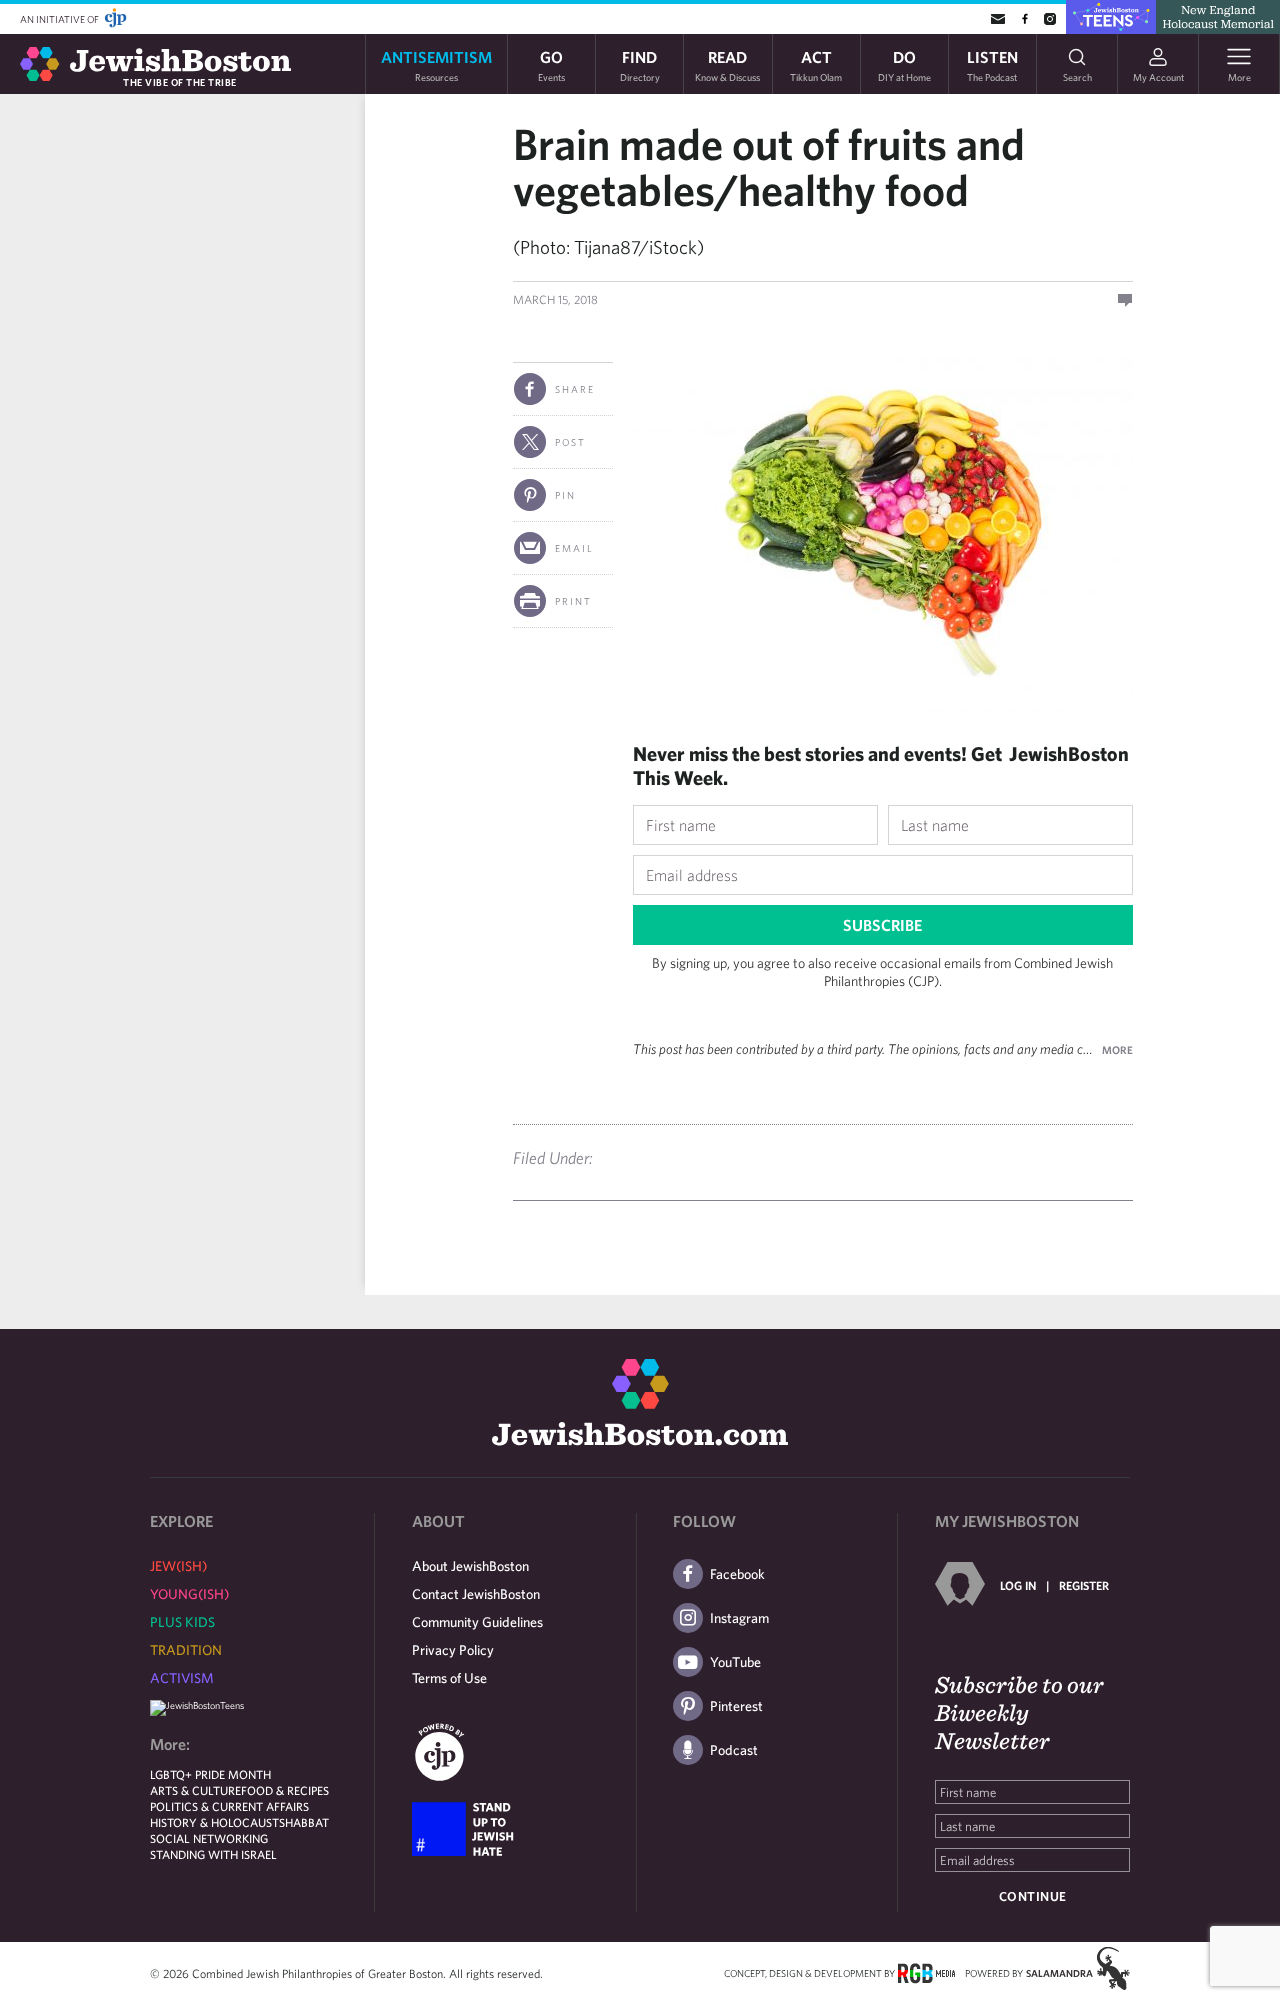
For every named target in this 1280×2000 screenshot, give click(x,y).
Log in (1018, 1585)
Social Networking (209, 1838)
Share (575, 389)
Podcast (734, 1750)
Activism (182, 1678)
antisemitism (436, 64)
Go (551, 64)
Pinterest (736, 1706)
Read (727, 64)
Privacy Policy (453, 1650)
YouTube (735, 1662)
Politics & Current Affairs (229, 1806)
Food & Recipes (285, 1790)
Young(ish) (189, 1594)
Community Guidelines (477, 1622)
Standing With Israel (213, 1854)
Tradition (186, 1650)
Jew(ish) (178, 1566)
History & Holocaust (214, 1822)
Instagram (739, 1618)
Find (640, 64)
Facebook (737, 1574)
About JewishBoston (470, 1566)
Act (816, 64)
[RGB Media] (926, 1972)
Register (1084, 1585)
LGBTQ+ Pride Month (210, 1774)
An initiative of (60, 19)
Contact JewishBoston (476, 1594)
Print (573, 601)
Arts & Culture (195, 1790)
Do (904, 64)
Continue (1033, 1896)
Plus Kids (182, 1622)
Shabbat (304, 1822)
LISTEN (992, 64)
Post (570, 442)
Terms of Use (449, 1678)
